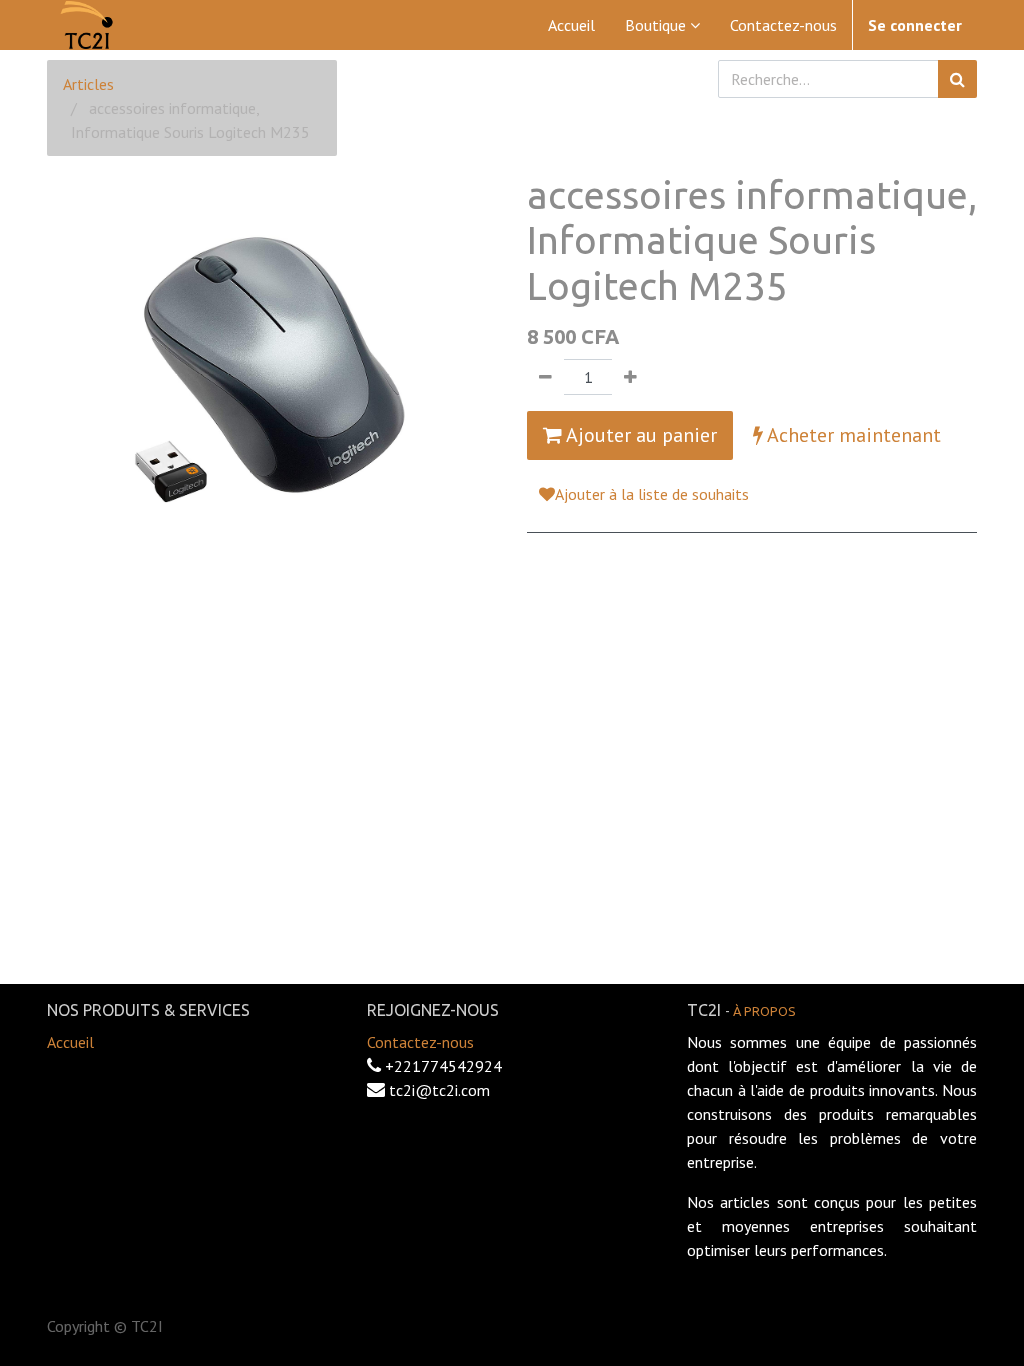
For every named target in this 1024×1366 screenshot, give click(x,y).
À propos (764, 1011)
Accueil (70, 1042)
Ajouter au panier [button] (639, 435)
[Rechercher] (957, 79)
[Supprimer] (545, 377)
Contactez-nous (420, 1042)
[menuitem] (571, 25)
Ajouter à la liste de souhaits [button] (652, 494)
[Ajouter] (630, 377)
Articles (88, 84)
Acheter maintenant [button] (852, 435)
